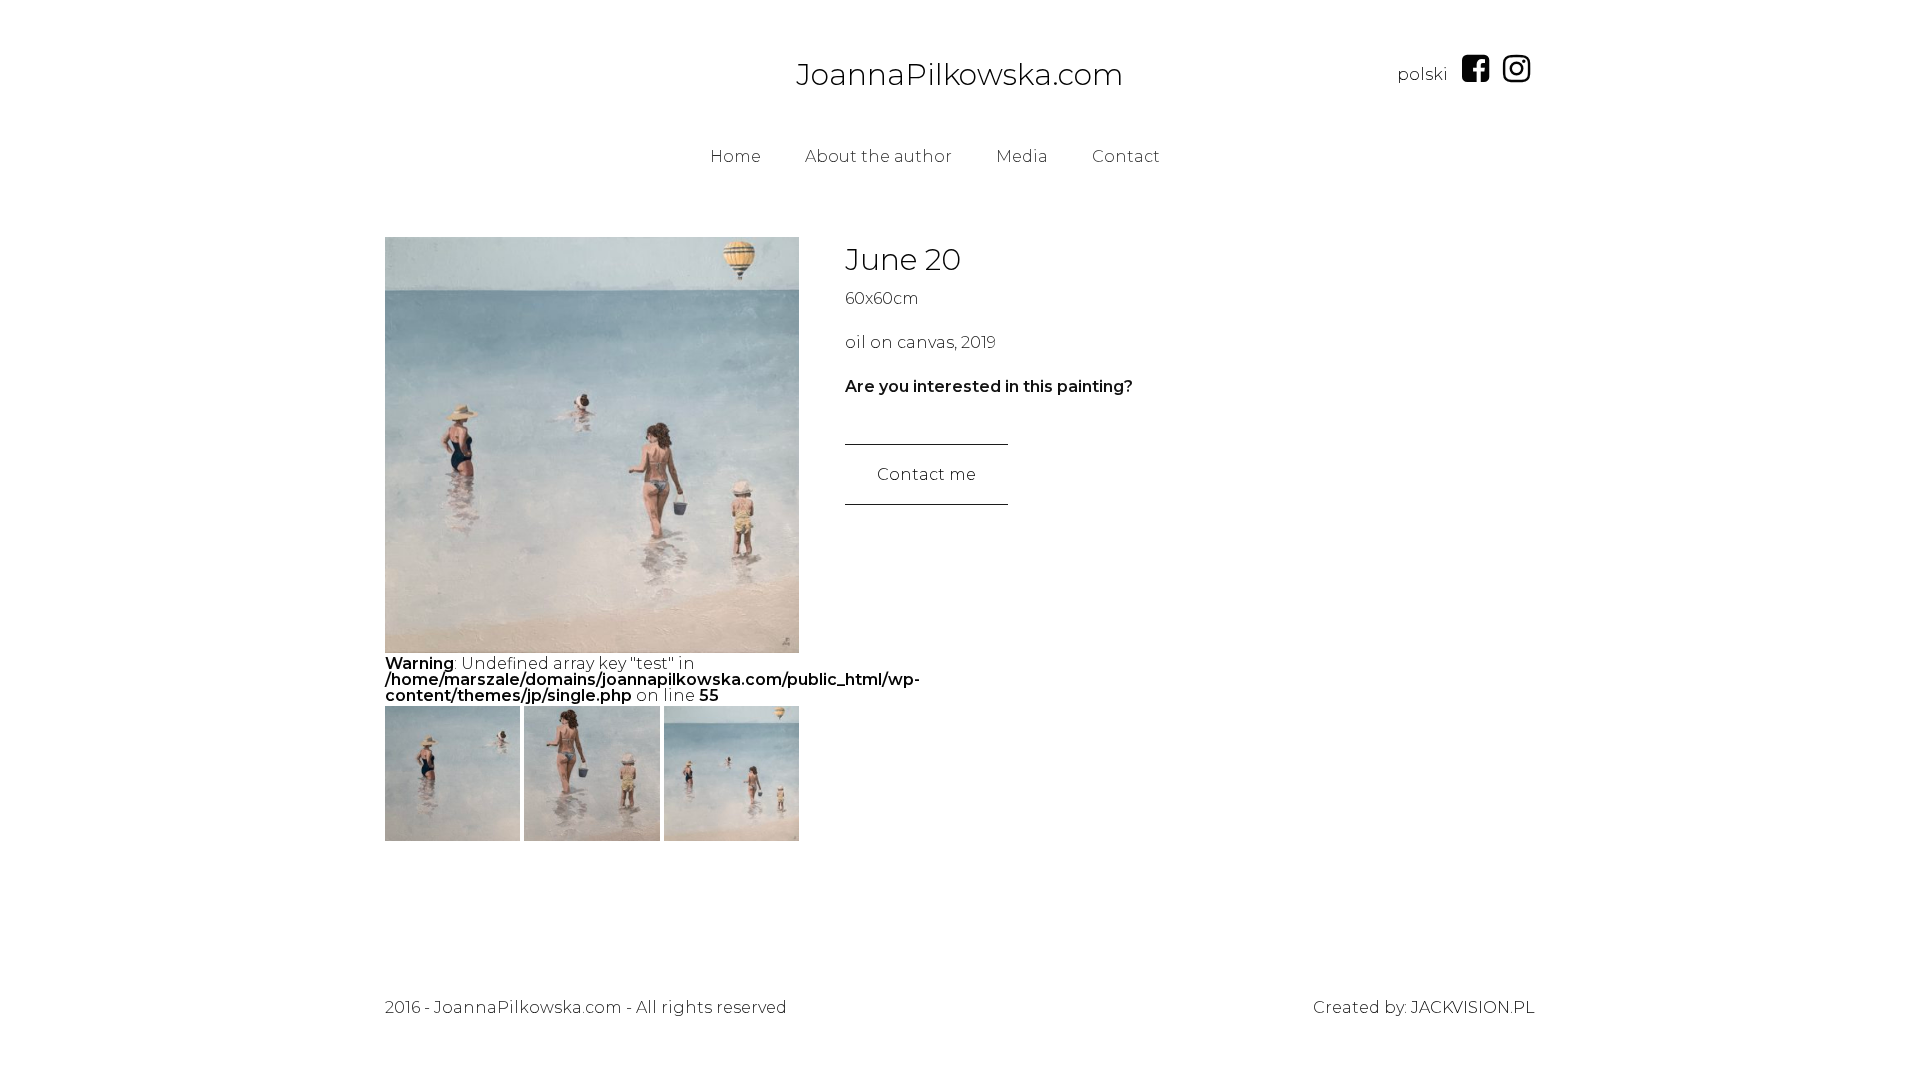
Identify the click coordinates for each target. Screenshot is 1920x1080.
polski (1422, 74)
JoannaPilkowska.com (960, 75)
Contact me (926, 474)
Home (735, 156)
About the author (878, 156)
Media (1022, 156)
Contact (1126, 156)
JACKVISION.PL (1473, 1007)
